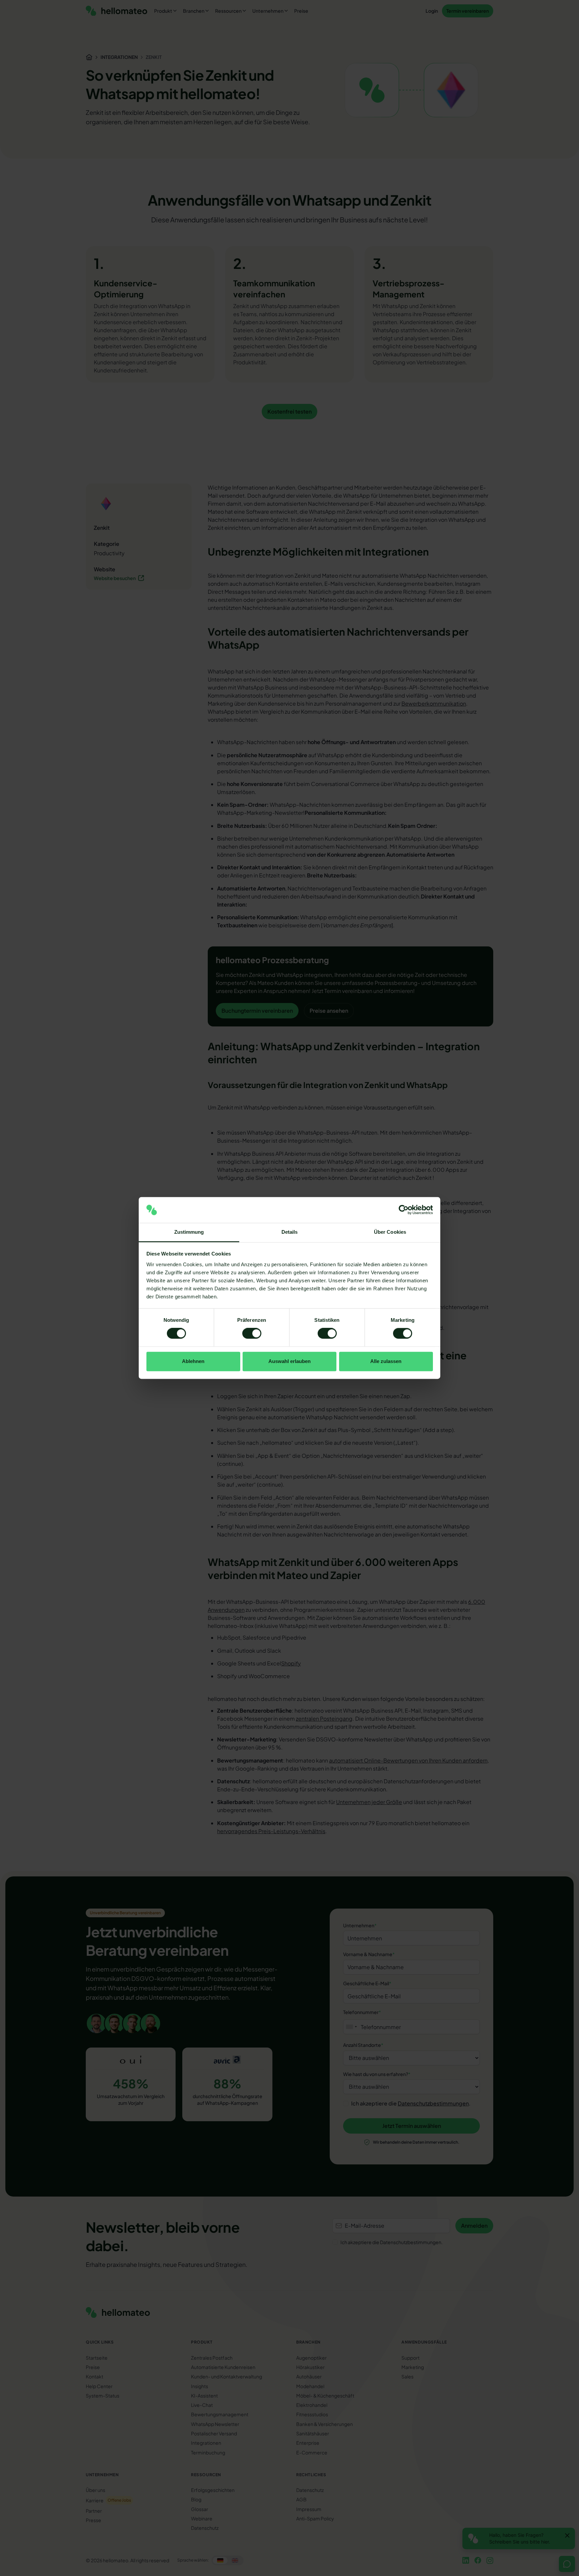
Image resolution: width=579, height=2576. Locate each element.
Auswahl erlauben (289, 1361)
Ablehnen (193, 1361)
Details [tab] (290, 1232)
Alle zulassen (386, 1361)
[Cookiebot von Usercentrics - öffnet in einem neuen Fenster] (404, 1210)
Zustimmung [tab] (189, 1232)
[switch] (252, 1334)
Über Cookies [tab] (390, 1232)
